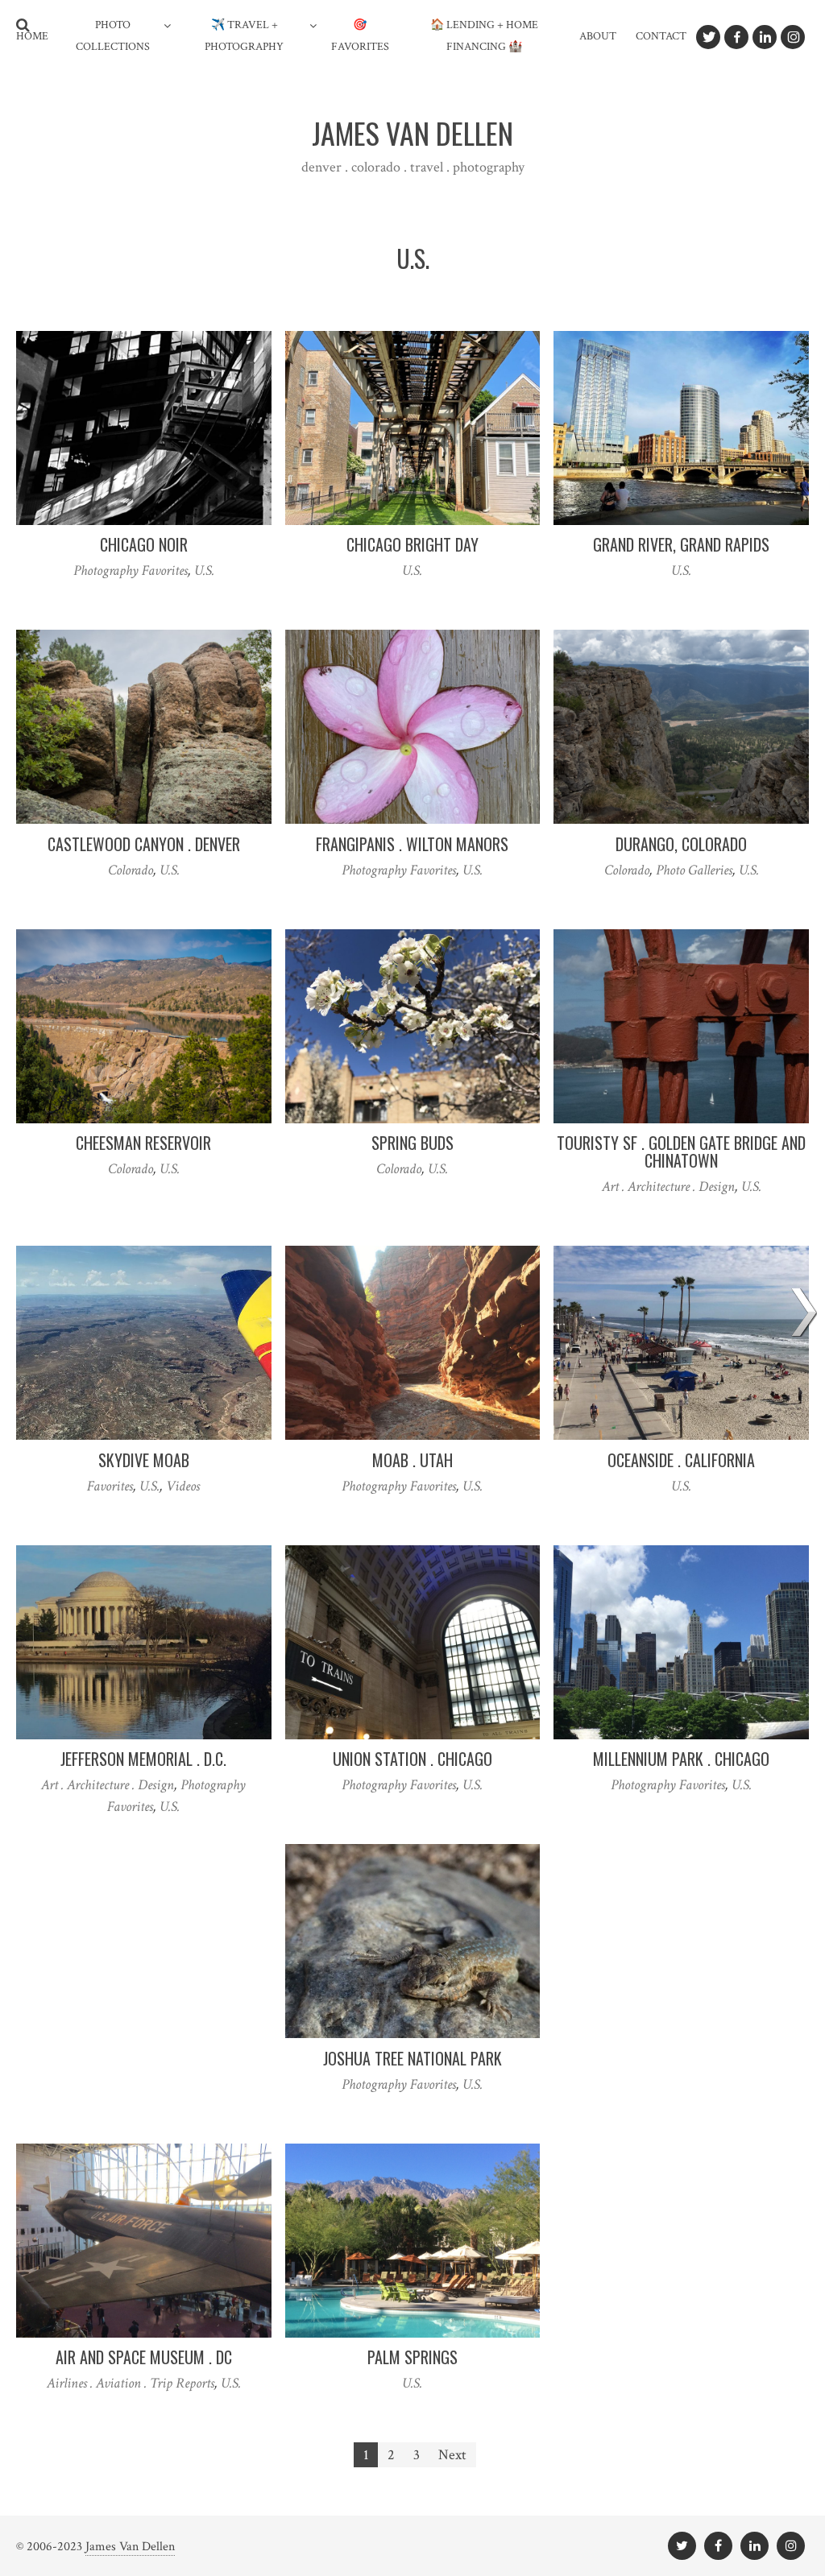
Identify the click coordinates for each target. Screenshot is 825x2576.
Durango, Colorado (681, 844)
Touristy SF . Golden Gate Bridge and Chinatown (681, 1152)
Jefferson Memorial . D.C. (143, 1759)
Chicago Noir (144, 544)
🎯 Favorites (360, 36)
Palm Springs (412, 2357)
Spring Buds (412, 1143)
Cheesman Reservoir (143, 1143)
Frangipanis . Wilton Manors (412, 844)
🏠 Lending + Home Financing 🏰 (484, 36)
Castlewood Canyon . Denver (144, 844)
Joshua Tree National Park (412, 2058)
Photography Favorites (131, 571)
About (598, 36)
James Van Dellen (130, 2547)
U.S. (204, 571)
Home (32, 36)
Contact (661, 36)
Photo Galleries (694, 870)
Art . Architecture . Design (668, 1187)
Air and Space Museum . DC (144, 2357)
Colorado (131, 870)
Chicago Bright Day (412, 544)
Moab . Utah (412, 1460)
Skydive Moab (144, 1460)
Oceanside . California (681, 1460)
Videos (183, 1486)
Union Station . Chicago (412, 1759)
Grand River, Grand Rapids (681, 544)
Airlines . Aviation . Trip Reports (131, 2383)
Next (452, 2455)
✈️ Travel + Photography (244, 36)
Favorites (110, 1486)
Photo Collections (113, 36)
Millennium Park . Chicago (681, 1759)
